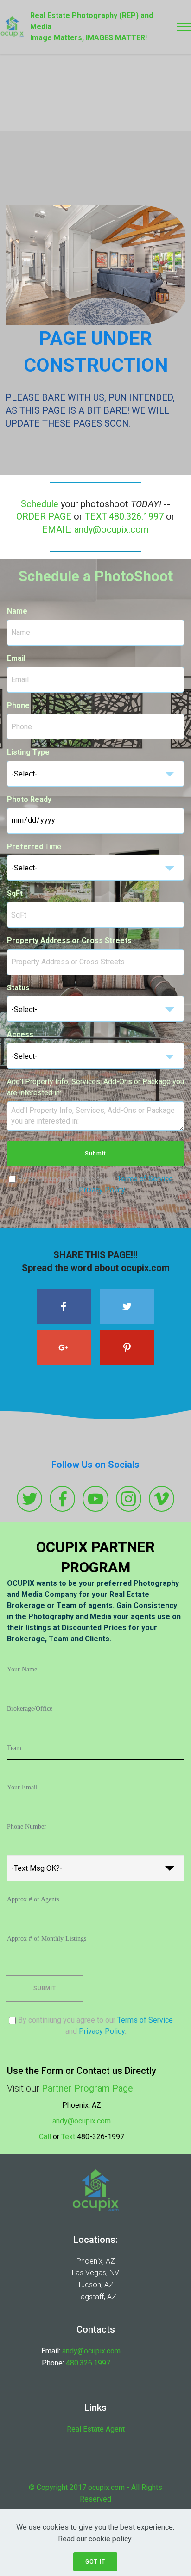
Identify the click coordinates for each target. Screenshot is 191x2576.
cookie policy (110, 2539)
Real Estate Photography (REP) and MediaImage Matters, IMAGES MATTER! (92, 27)
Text (68, 2137)
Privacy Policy (102, 1190)
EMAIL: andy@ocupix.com (95, 530)
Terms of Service (145, 1179)
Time (34, 847)
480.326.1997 (88, 2363)
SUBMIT (45, 1988)
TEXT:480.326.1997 (124, 517)
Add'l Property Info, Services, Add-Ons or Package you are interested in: (95, 1087)
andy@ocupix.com (82, 2121)
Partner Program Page (87, 2089)
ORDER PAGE (44, 517)
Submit (95, 1154)
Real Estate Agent (96, 2429)
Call (45, 2137)
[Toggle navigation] (184, 27)
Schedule (40, 504)
